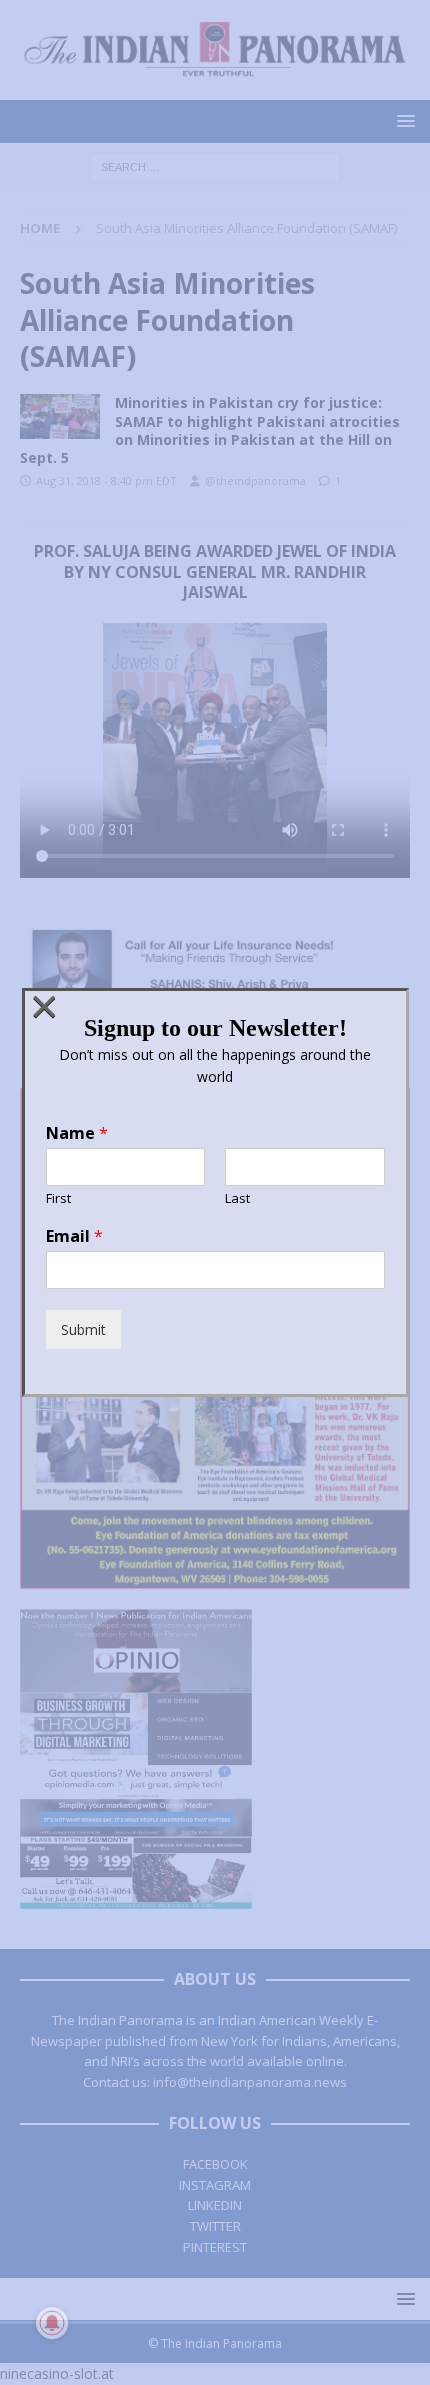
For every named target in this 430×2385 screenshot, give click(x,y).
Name (77, 1133)
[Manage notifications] (52, 2323)
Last (237, 1198)
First (58, 1198)
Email (74, 1236)
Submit (83, 1329)
